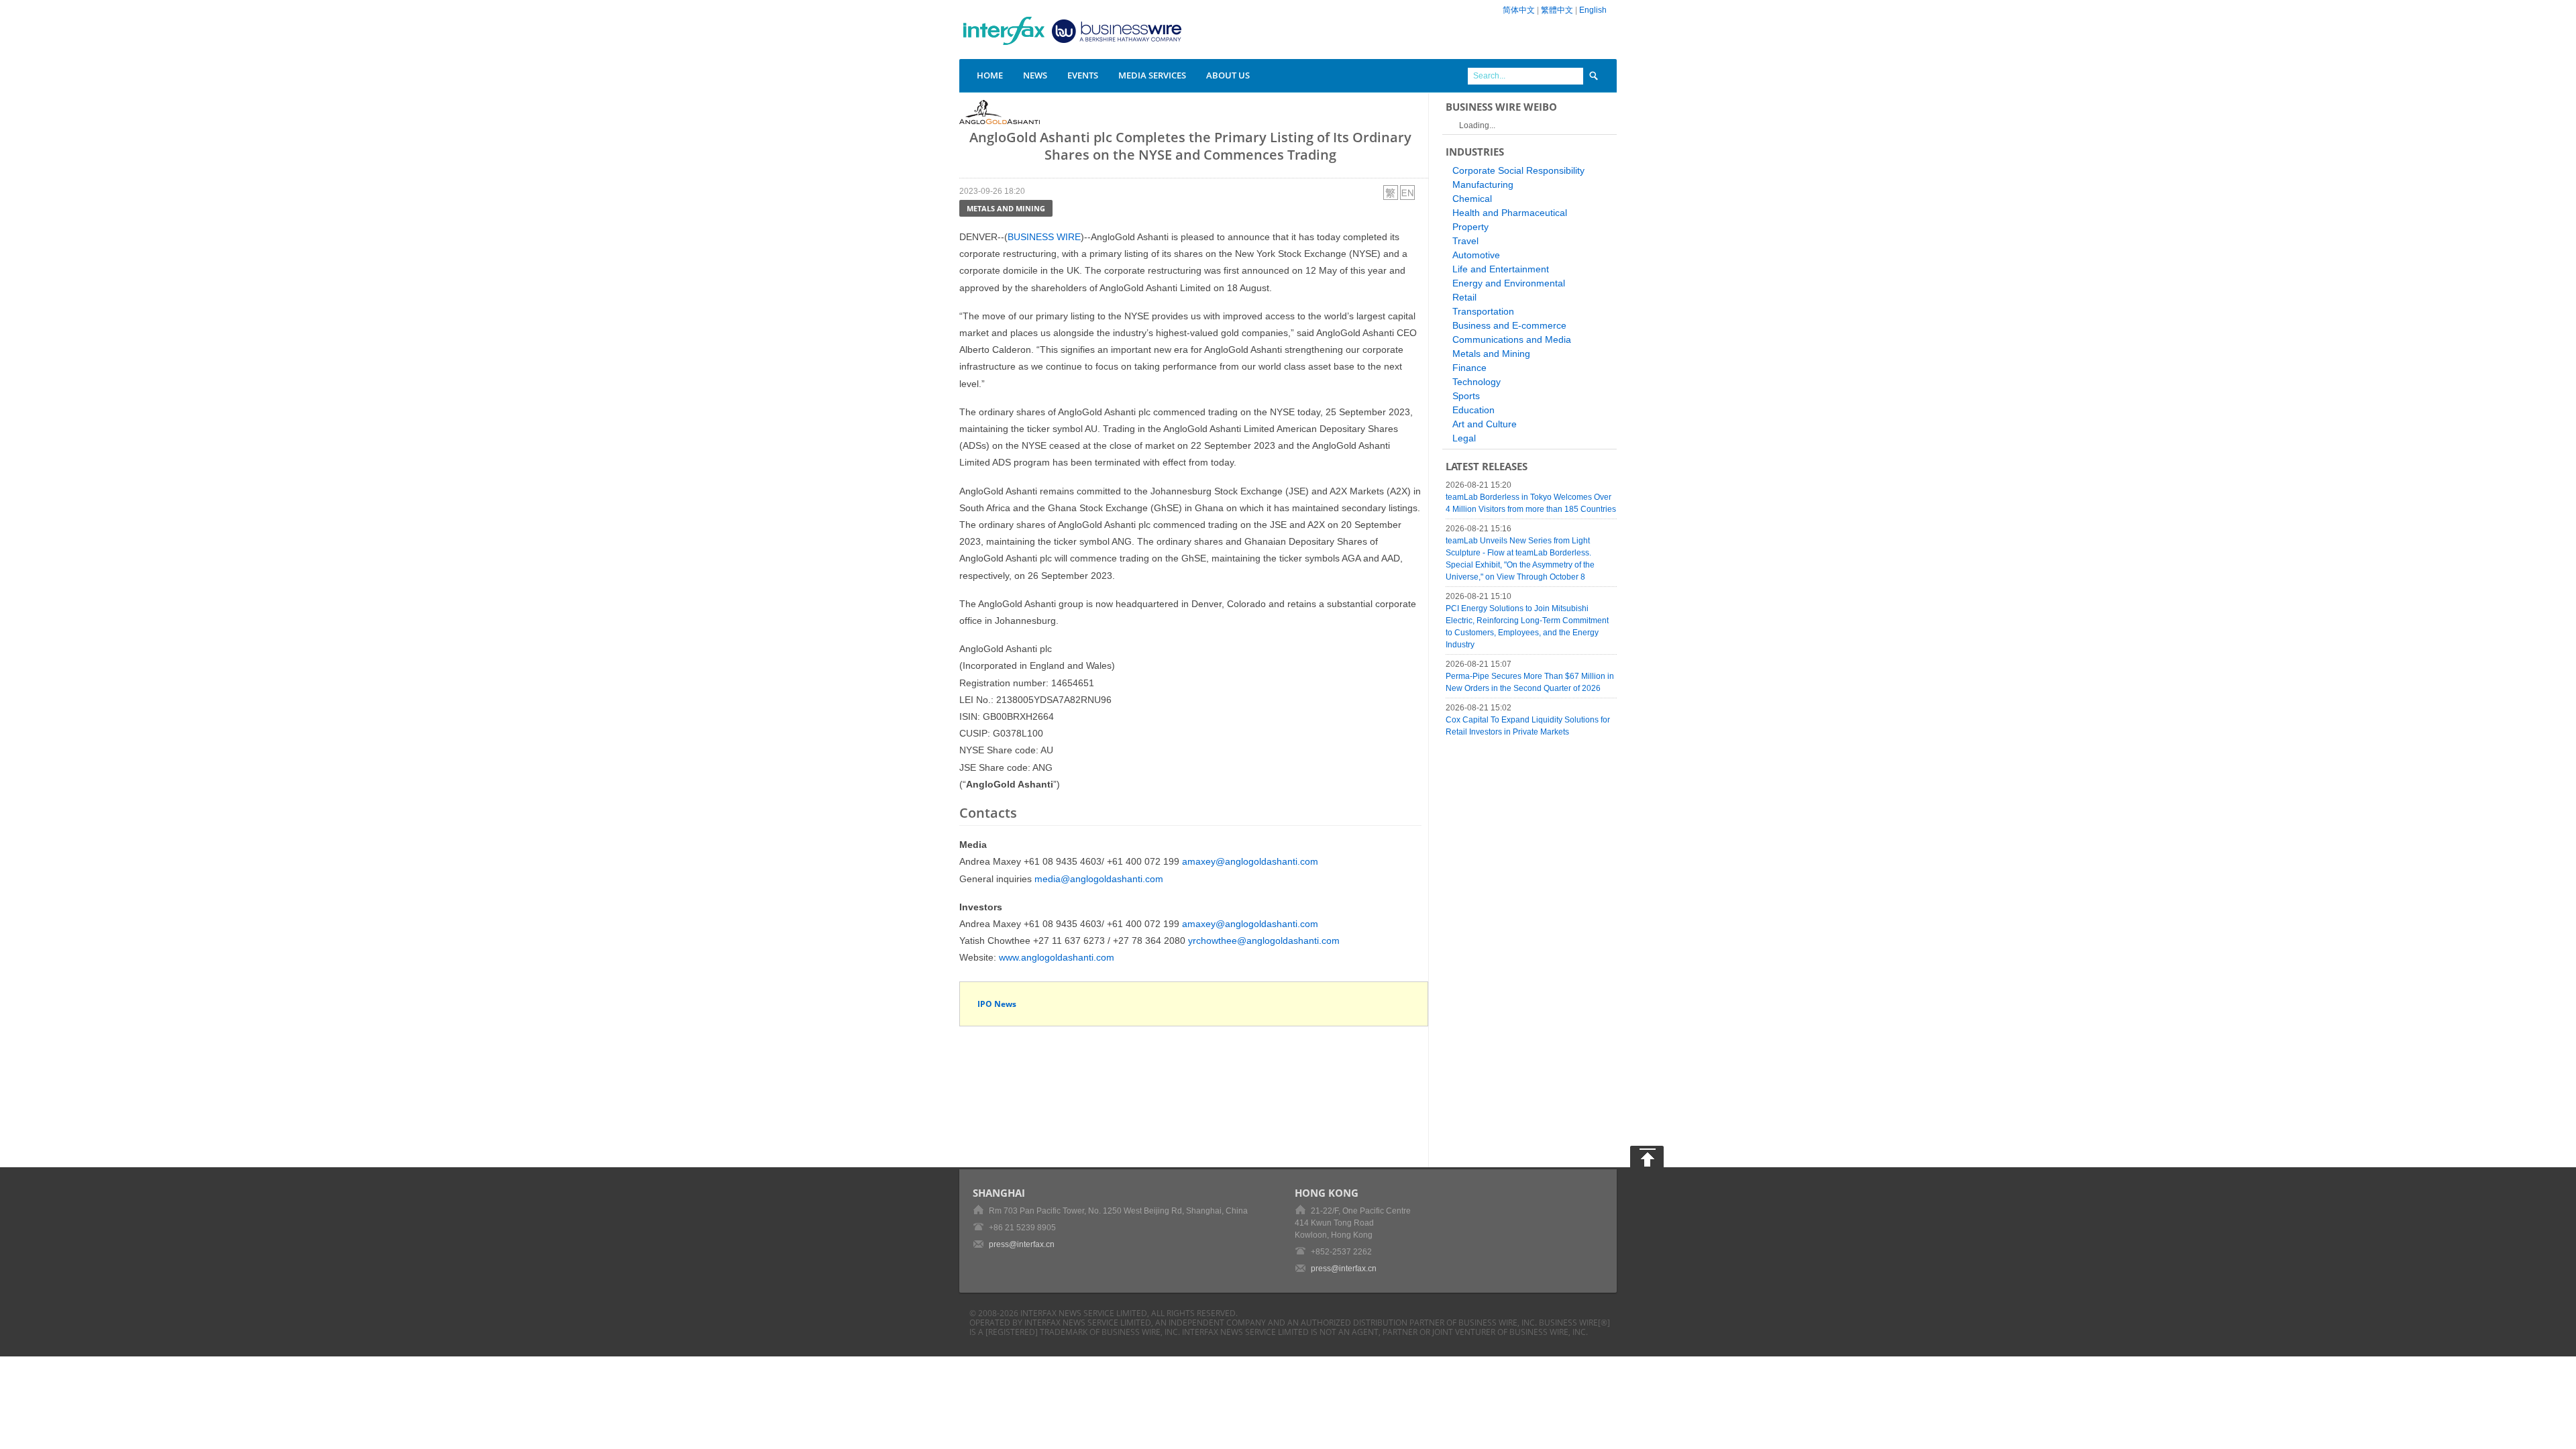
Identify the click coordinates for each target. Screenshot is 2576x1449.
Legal (1464, 438)
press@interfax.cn (1022, 1244)
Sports (1466, 396)
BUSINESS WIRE (1044, 237)
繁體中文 (1557, 10)
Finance (1469, 368)
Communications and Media (1512, 339)
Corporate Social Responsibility (1518, 170)
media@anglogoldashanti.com (1099, 879)
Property (1470, 227)
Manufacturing (1483, 184)
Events (1083, 75)
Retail (1464, 297)
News (1035, 75)
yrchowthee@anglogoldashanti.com (1264, 941)
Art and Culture (1485, 424)
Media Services (1152, 75)
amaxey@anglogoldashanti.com (1250, 861)
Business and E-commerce (1509, 325)
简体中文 (1519, 10)
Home (990, 75)
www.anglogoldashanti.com (1057, 957)
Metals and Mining (1006, 208)
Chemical (1472, 199)
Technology (1477, 382)
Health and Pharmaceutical (1510, 213)
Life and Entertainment (1501, 269)
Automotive (1476, 255)
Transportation (1483, 311)
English (1593, 10)
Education (1473, 410)
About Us (1228, 75)
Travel (1465, 241)
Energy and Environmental (1509, 283)
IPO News (997, 1004)
